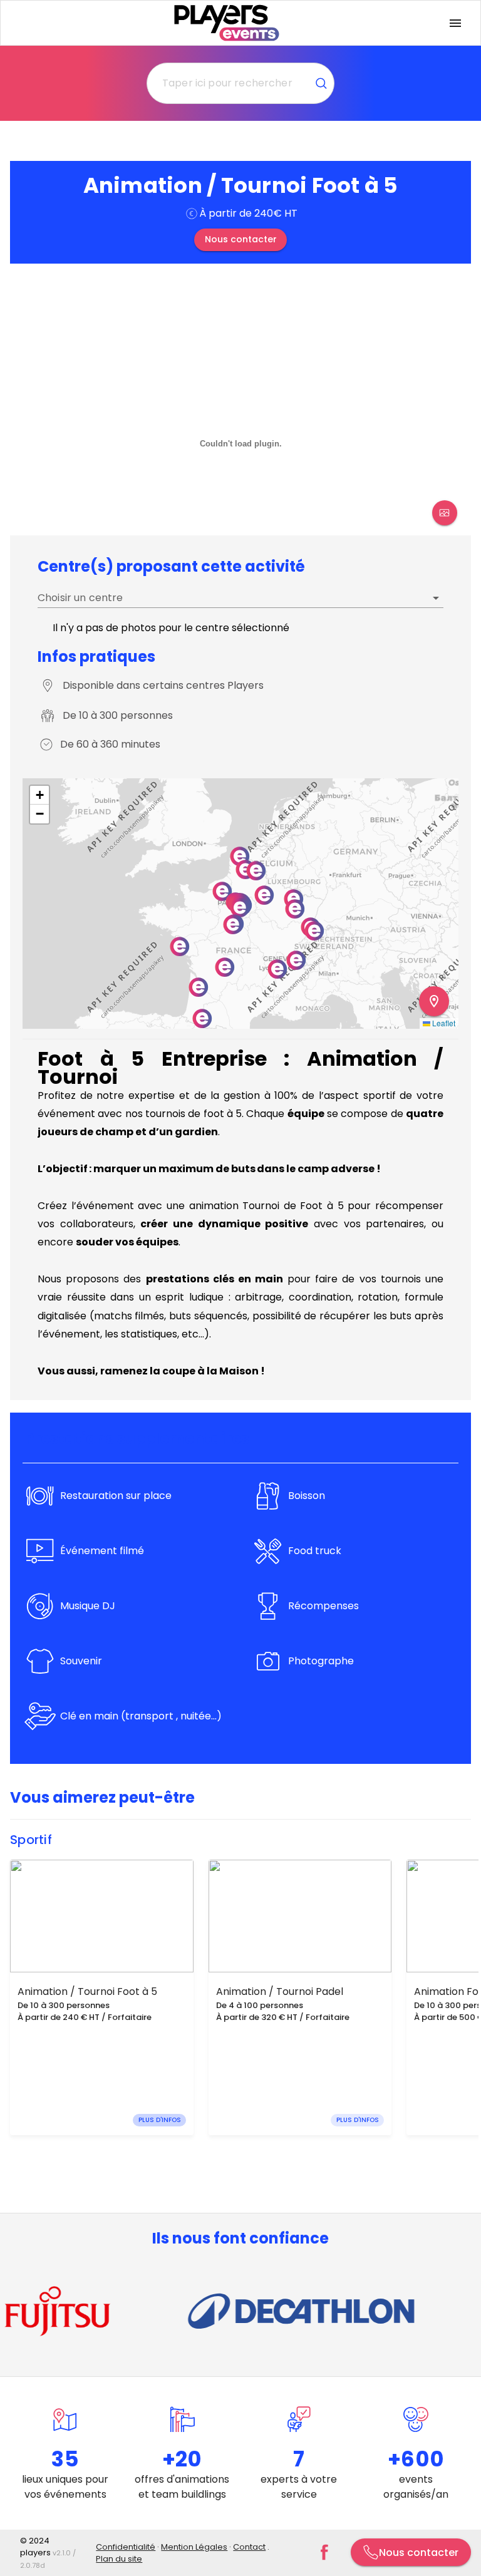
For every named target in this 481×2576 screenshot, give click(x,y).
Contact (249, 2547)
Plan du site (119, 2559)
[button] (296, 960)
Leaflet (443, 1023)
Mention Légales (194, 2547)
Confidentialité (126, 2547)
